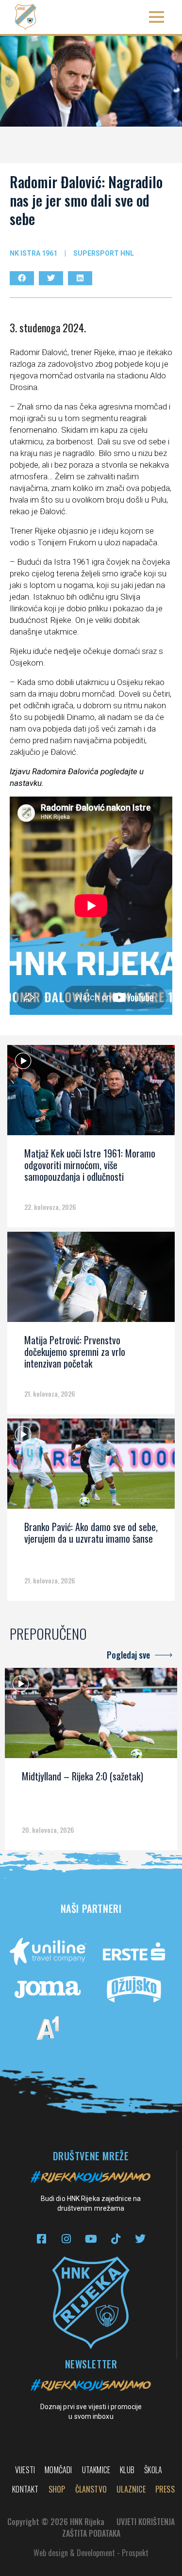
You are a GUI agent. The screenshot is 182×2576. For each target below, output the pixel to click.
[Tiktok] (116, 2239)
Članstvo (91, 2489)
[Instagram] (66, 2239)
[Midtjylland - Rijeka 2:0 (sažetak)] (91, 1716)
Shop (57, 2489)
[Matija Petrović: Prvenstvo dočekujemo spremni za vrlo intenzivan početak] (91, 1280)
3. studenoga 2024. (48, 327)
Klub (127, 2470)
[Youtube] (91, 2239)
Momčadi (58, 2470)
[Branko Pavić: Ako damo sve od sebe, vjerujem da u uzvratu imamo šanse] (91, 1467)
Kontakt (25, 2489)
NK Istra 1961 (33, 253)
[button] (157, 17)
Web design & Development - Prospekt (91, 2553)
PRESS (165, 2489)
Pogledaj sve (128, 1655)
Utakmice (96, 2470)
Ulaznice (131, 2489)
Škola (153, 2470)
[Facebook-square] (41, 2239)
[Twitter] (141, 2239)
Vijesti (25, 2470)
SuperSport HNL (104, 253)
